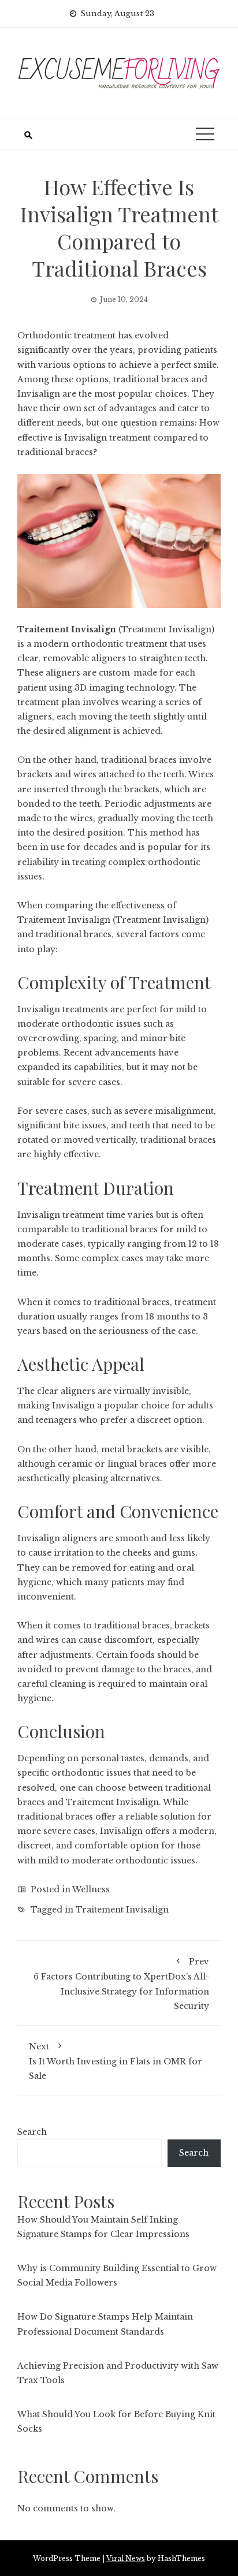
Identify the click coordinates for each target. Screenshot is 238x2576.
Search (32, 2132)
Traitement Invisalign (67, 629)
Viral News (126, 2558)
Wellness (91, 1889)
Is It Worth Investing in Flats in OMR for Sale (116, 2061)
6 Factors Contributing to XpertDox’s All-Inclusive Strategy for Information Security (121, 1984)
